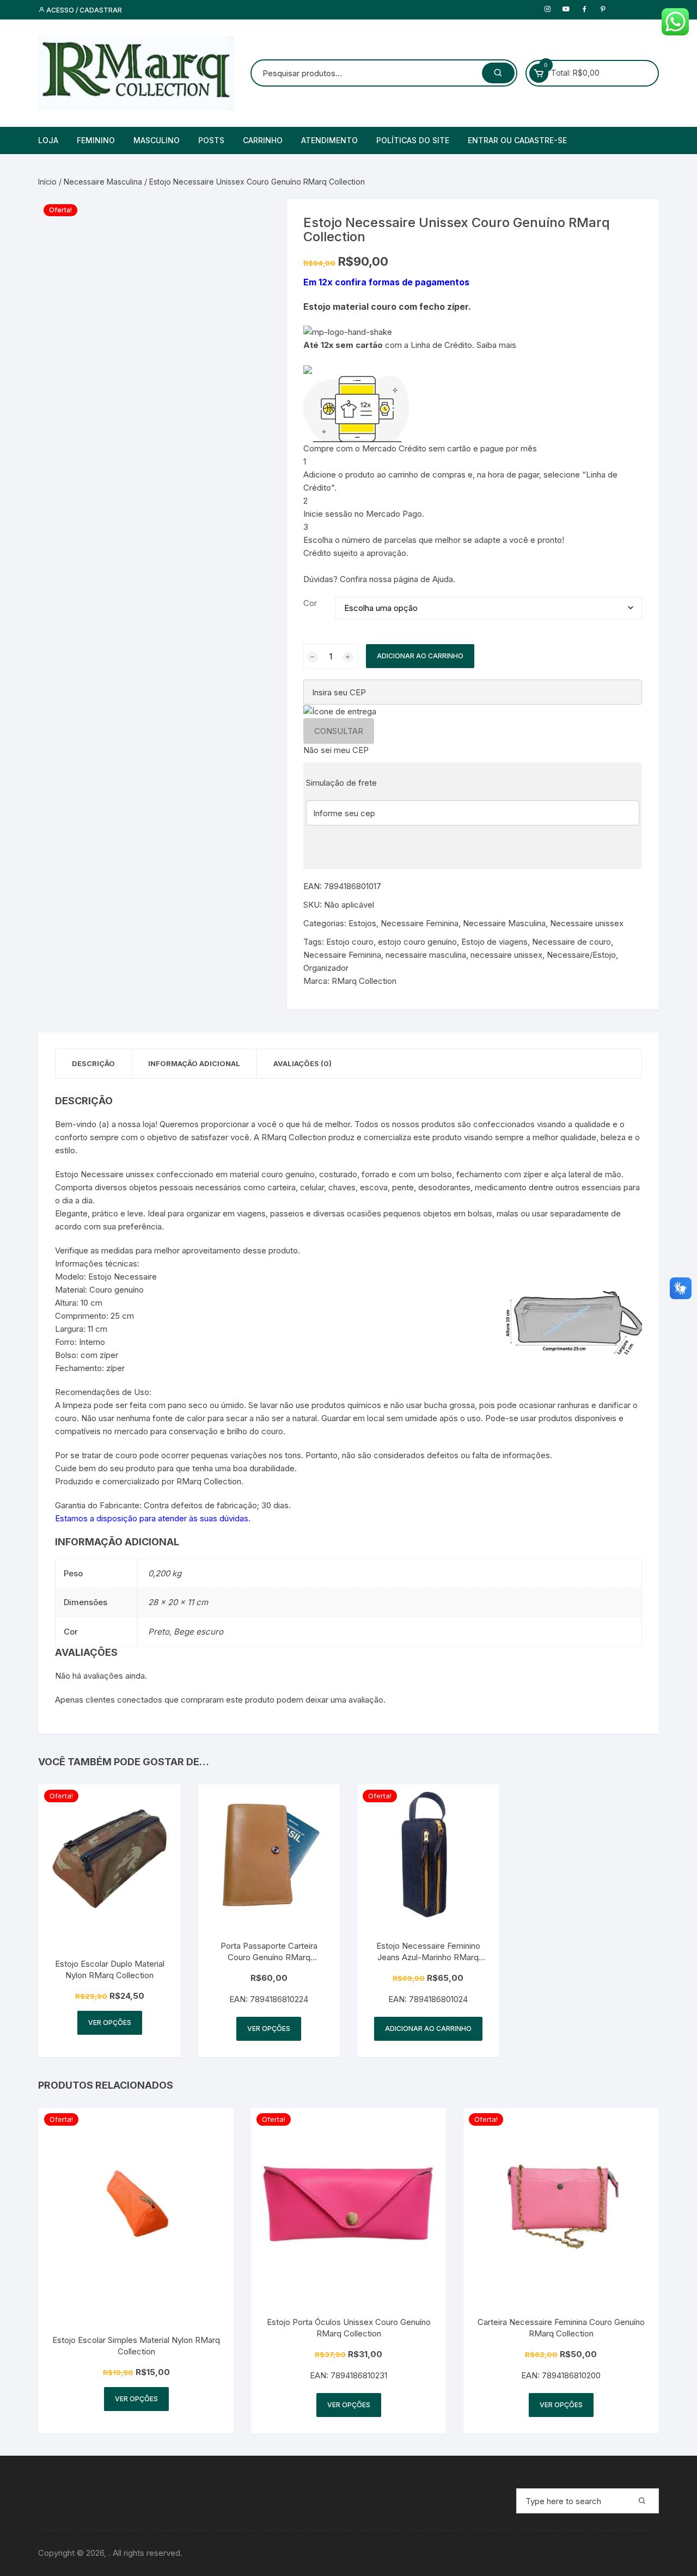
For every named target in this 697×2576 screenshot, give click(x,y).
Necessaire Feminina (420, 923)
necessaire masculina (426, 955)
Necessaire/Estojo (581, 955)
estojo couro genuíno (417, 942)
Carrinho (263, 140)
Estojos (362, 923)
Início (47, 182)
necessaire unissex (506, 955)
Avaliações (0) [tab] (302, 1063)
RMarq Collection (364, 981)
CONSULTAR (339, 731)
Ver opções (110, 2023)
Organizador (326, 968)
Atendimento (329, 140)
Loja (48, 140)
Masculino (157, 140)
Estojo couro (350, 942)
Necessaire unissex (587, 923)
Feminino (96, 140)
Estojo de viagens (494, 942)
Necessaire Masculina (103, 182)
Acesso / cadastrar (83, 10)
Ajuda (443, 579)
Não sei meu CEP (336, 750)
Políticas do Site (413, 140)
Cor (310, 603)
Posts (211, 140)
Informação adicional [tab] (194, 1063)
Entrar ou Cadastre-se (517, 140)
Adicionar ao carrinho (420, 656)
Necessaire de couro (571, 942)
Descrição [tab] (93, 1063)
